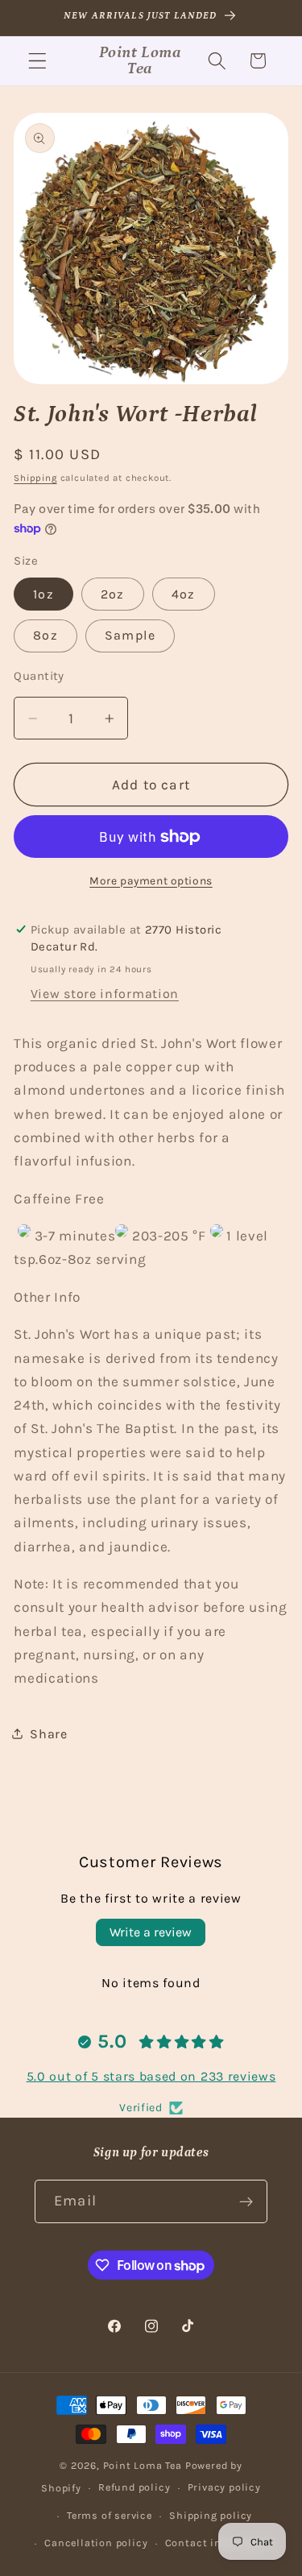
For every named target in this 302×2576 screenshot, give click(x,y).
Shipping (35, 478)
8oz (45, 635)
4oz (183, 594)
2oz (112, 594)
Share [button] (48, 1734)
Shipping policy (211, 2515)
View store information (105, 994)
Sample (130, 635)
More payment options (151, 880)
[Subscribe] (246, 2201)
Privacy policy (224, 2487)
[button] (37, 61)
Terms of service (110, 2515)
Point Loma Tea (143, 2465)
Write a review (151, 1932)
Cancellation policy (96, 2543)
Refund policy (134, 2487)
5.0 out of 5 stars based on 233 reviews (151, 2076)
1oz (43, 594)
